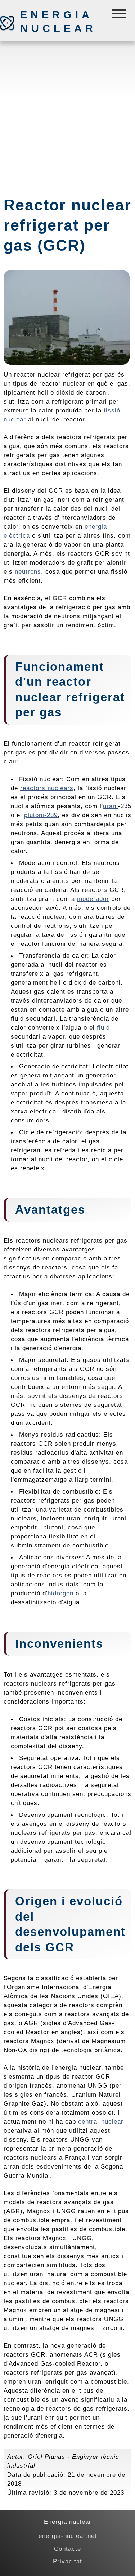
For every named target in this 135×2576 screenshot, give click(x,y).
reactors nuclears (47, 788)
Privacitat (67, 2561)
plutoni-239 (41, 815)
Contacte (67, 2549)
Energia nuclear (58, 22)
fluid (103, 1027)
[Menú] (120, 15)
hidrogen (60, 1593)
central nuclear (101, 2121)
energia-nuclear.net (68, 2536)
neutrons (28, 571)
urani (111, 806)
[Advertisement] (67, 115)
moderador (93, 899)
